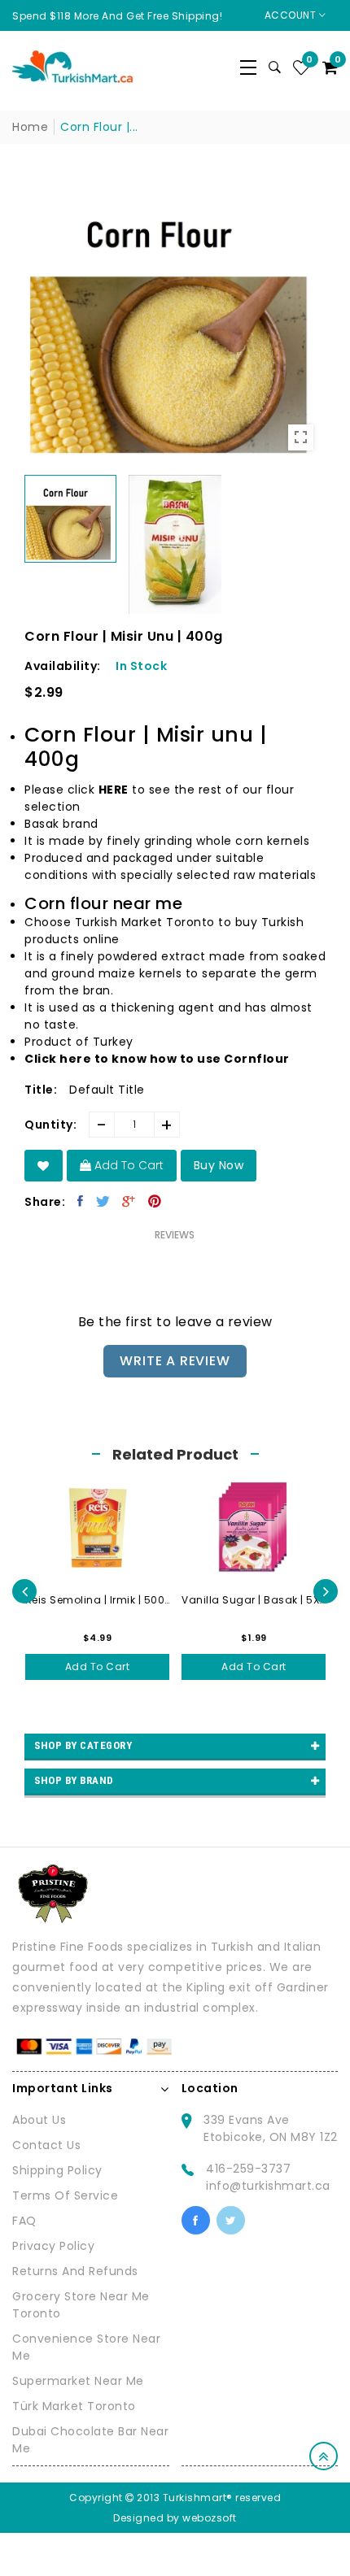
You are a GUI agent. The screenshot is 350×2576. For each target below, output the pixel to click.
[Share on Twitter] (103, 1201)
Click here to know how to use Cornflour (157, 1059)
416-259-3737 (248, 2169)
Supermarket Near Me (78, 2381)
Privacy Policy (53, 2246)
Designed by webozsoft (175, 2518)
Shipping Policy (57, 2170)
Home (30, 127)
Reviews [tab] (175, 1235)
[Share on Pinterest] (155, 1201)
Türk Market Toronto (74, 2406)
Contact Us (46, 2145)
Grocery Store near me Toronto (81, 2305)
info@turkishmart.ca (268, 2186)
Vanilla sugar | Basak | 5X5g (254, 1600)
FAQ (24, 2221)
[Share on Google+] (129, 1201)
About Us (39, 2120)
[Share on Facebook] (81, 1201)
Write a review (175, 1361)
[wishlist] (44, 1166)
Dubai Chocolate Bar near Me (90, 2440)
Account (292, 15)
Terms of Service (65, 2195)
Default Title (107, 1090)
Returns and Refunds (75, 2271)
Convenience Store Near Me (86, 2347)
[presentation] (24, 1591)
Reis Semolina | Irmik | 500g (98, 1600)
